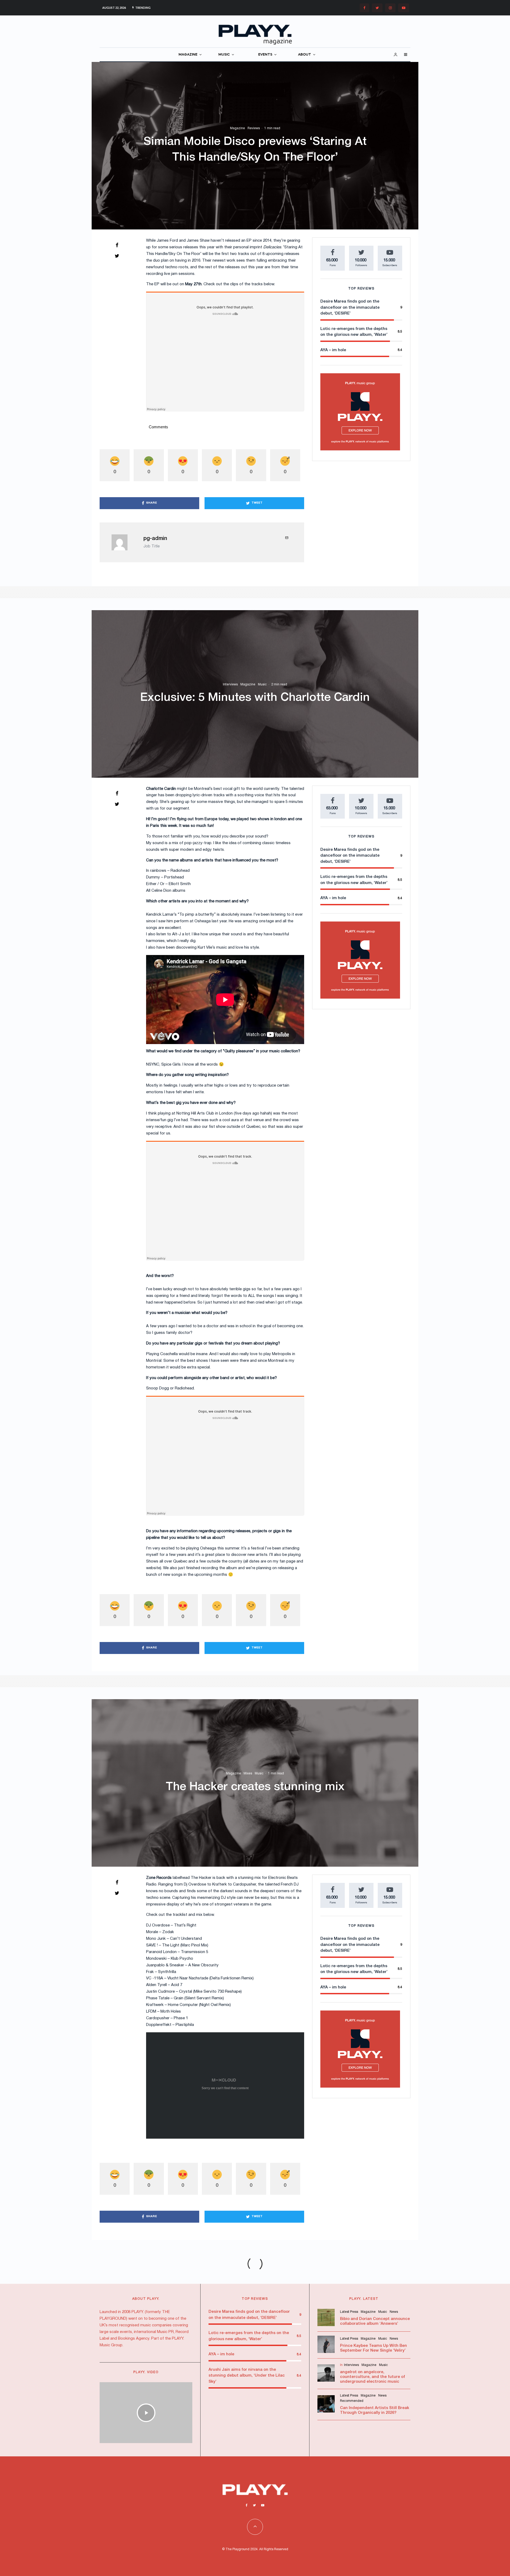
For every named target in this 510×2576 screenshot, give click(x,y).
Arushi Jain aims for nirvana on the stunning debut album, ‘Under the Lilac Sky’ (247, 2376)
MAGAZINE (188, 55)
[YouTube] (404, 8)
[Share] (117, 245)
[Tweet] (117, 256)
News (394, 2312)
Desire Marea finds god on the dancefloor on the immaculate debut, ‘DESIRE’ (350, 307)
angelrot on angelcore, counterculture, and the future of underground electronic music (373, 2377)
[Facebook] (364, 8)
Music (262, 684)
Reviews (254, 129)
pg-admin (155, 539)
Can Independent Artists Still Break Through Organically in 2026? (375, 2410)
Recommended (352, 2401)
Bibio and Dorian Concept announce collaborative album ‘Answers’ (375, 2321)
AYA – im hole (333, 350)
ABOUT (305, 55)
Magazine (237, 129)
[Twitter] (377, 8)
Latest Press (349, 2312)
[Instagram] (390, 8)
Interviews (230, 684)
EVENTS (265, 55)
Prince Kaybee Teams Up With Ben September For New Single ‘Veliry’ (373, 2348)
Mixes (248, 1773)
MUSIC (224, 55)
